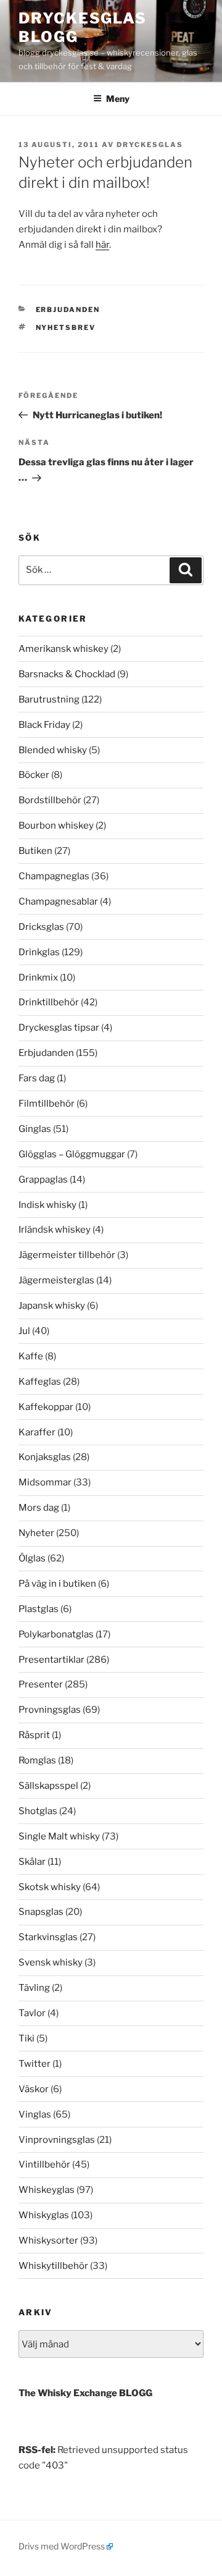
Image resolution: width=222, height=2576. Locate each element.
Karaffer (37, 1432)
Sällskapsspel (48, 1786)
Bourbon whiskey (56, 826)
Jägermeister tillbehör (67, 1255)
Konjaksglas (45, 1457)
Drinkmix (38, 978)
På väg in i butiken (57, 1584)
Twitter (35, 2064)
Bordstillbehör (50, 800)
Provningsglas (50, 1710)
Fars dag (37, 1078)
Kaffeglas (40, 1382)
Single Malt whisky (59, 1836)
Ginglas (35, 1129)
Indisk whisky (47, 1205)
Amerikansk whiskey (64, 649)
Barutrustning (49, 699)
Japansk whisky (52, 1306)
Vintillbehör (44, 2164)
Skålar (32, 1862)
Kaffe (31, 1356)
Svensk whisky (51, 1962)
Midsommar (45, 1482)
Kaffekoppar (46, 1407)
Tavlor (32, 2013)
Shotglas (38, 1811)
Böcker (34, 775)
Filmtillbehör (47, 1104)
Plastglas (39, 1609)
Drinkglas (39, 952)
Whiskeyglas (47, 2190)
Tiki (27, 2038)
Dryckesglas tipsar (59, 1028)
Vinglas (35, 2114)
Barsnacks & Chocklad (67, 674)
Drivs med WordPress (62, 2546)
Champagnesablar (58, 902)
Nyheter (36, 1533)
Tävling (34, 1988)
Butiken (35, 851)
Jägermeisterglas (56, 1280)
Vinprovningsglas (57, 2140)
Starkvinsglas (48, 1937)
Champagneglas (54, 876)
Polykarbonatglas (56, 1634)
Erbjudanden (68, 310)
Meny (118, 99)
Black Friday (44, 725)
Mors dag (39, 1508)
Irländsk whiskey (55, 1230)
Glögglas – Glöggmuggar (72, 1154)
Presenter (41, 1684)
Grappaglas (43, 1180)
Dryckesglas (150, 145)
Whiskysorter (48, 2240)
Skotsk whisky (50, 1887)
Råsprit (34, 1735)
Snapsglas (41, 1912)
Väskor (34, 2089)
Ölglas (32, 1558)
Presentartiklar (51, 1660)
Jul (24, 1331)
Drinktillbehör (49, 1002)
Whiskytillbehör (53, 2266)
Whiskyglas (44, 2215)
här (102, 245)
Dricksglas (41, 927)
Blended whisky (53, 750)
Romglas (37, 1760)
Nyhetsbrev (66, 327)
